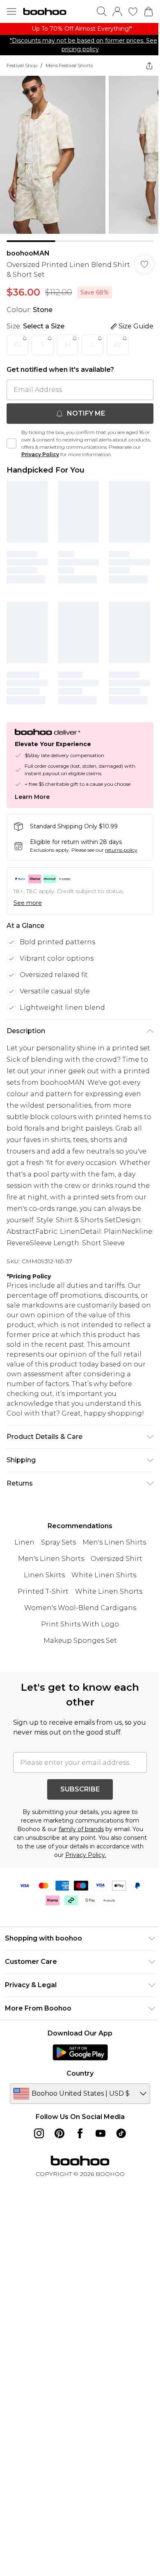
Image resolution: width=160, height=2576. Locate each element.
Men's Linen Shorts (51, 1559)
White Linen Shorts (109, 1591)
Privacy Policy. (86, 1855)
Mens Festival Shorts (69, 65)
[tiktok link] (121, 2133)
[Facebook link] (80, 2133)
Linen (24, 1542)
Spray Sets (58, 1542)
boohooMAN (28, 253)
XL (118, 345)
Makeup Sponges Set (80, 1641)
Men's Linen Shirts (114, 1542)
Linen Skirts (44, 1575)
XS (17, 345)
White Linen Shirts (104, 1575)
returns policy (121, 850)
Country (80, 2073)
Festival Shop (22, 65)
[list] (80, 29)
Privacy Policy (40, 454)
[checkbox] (11, 443)
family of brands (81, 1829)
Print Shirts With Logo (80, 1624)
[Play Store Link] (80, 2052)
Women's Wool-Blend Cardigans (80, 1608)
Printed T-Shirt (43, 1591)
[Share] (149, 66)
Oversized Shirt (117, 1559)
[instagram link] (39, 2133)
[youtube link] (101, 2133)
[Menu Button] (11, 11)
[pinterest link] (59, 2133)
